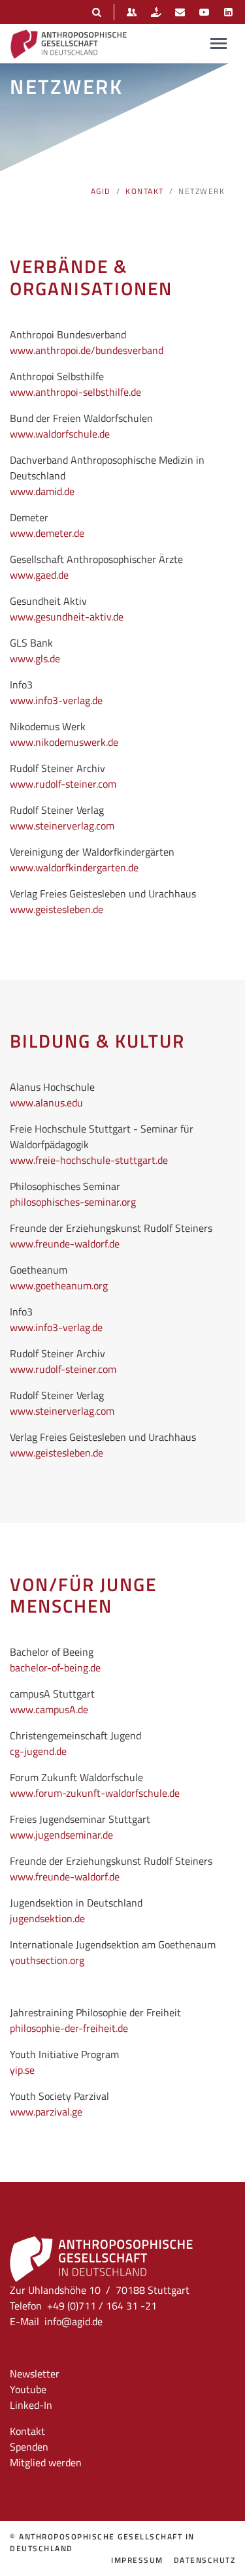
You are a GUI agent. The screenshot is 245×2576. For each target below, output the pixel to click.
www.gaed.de (39, 575)
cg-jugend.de (38, 1751)
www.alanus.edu (46, 1103)
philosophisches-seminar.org (73, 1202)
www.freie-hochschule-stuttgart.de (89, 1160)
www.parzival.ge (46, 2112)
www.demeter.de (47, 533)
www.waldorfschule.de (60, 434)
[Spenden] (156, 12)
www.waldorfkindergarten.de (74, 867)
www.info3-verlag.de (56, 700)
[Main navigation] (219, 43)
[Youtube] (204, 12)
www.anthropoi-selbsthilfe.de (75, 392)
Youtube (28, 2389)
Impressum (137, 2560)
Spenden (29, 2447)
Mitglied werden (46, 2462)
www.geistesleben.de (57, 909)
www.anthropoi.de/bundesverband (87, 350)
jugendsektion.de (47, 1918)
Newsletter (35, 2374)
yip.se (22, 2070)
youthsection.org (47, 1960)
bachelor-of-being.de (55, 1667)
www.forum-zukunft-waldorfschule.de (95, 1793)
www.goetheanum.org (59, 1285)
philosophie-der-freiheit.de (69, 2028)
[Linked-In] (228, 12)
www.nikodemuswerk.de (64, 742)
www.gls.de (35, 658)
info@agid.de (73, 2321)
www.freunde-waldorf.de (65, 1244)
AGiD (101, 191)
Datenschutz (205, 2560)
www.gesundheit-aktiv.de (67, 617)
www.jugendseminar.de (61, 1835)
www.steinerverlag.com (62, 826)
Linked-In (31, 2405)
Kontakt (145, 191)
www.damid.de (42, 491)
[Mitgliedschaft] (132, 12)
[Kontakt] (180, 12)
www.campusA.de (49, 1709)
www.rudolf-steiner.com (63, 784)
